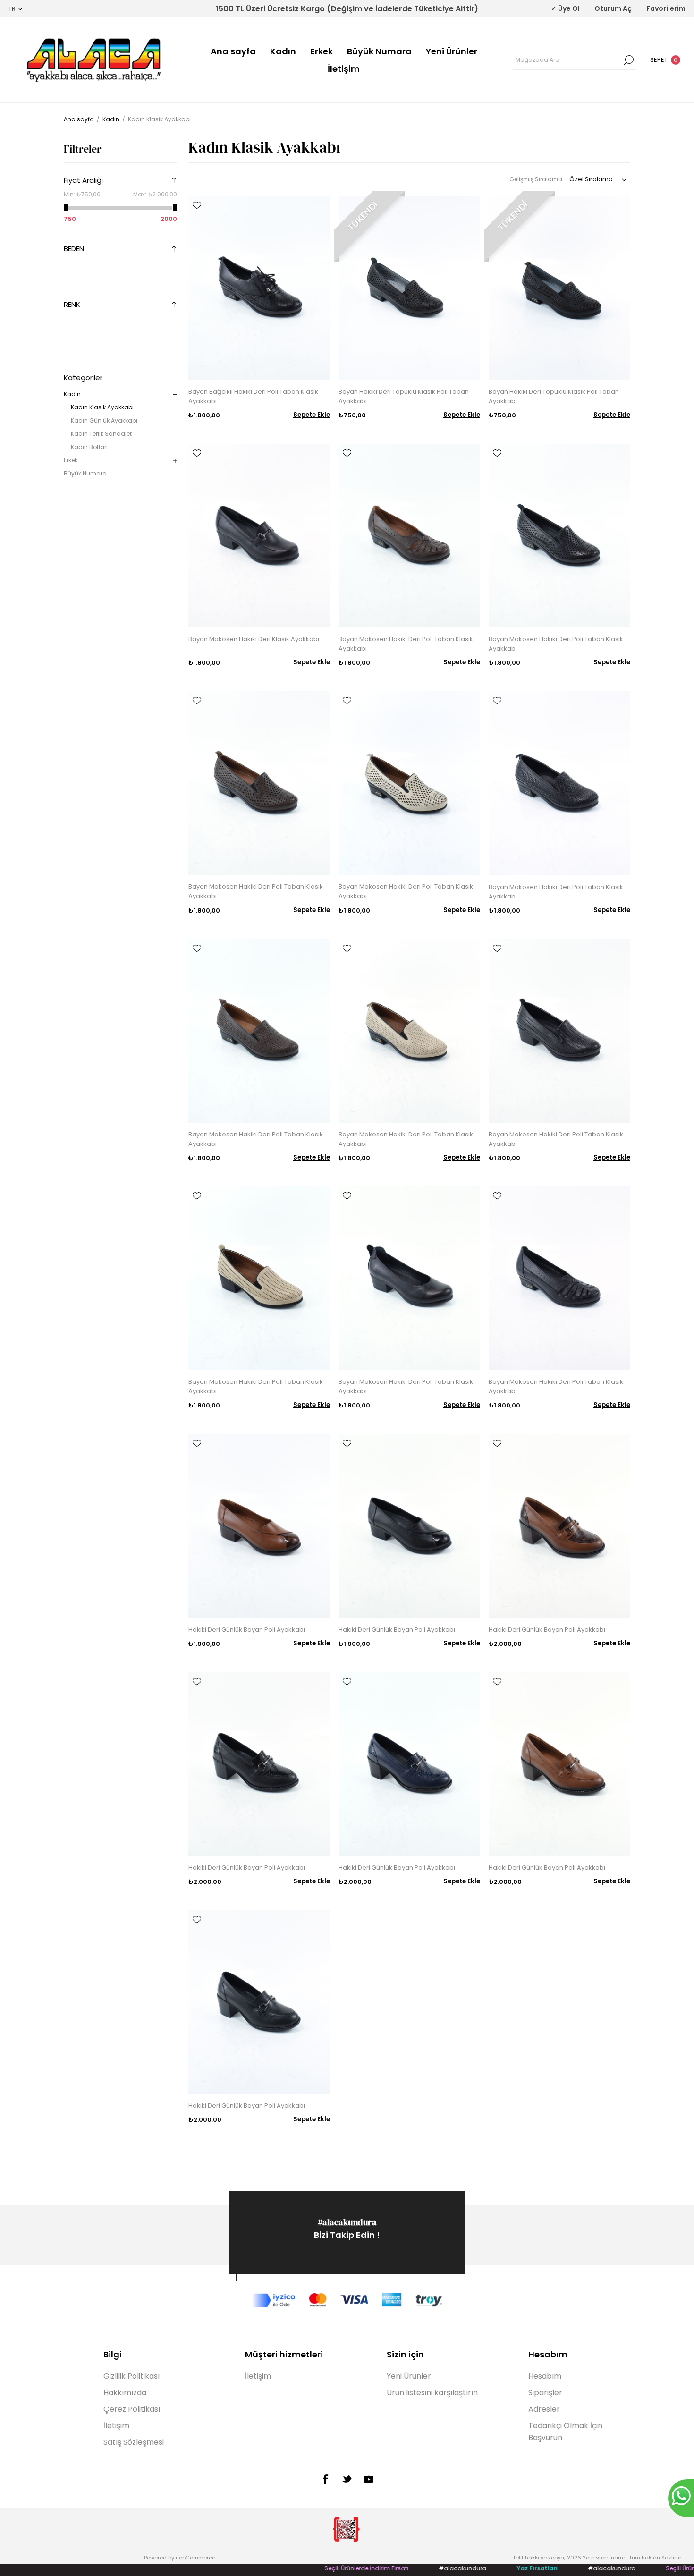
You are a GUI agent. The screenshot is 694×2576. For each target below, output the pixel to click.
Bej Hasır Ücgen (124, 340)
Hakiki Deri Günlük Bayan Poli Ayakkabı (247, 1630)
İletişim (344, 69)
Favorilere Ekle (197, 205)
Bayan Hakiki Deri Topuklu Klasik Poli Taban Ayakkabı (404, 396)
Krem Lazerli (72, 340)
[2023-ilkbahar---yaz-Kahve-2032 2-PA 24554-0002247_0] (559, 288)
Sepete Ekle (312, 415)
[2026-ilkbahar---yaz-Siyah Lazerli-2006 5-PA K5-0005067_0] (559, 536)
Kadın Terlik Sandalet (101, 434)
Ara (629, 60)
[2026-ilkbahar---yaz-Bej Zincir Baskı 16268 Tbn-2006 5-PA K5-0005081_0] (259, 1278)
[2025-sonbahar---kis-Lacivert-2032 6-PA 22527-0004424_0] (409, 1764)
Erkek (322, 51)
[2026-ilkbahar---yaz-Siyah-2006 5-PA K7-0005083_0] (409, 1278)
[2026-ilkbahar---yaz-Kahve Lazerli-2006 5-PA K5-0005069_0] (259, 783)
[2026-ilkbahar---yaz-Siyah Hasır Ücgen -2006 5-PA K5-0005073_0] (559, 783)
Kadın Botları (89, 447)
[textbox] (567, 60)
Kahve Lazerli (159, 322)
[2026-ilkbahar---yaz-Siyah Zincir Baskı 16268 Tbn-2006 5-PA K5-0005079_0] (559, 1031)
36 (72, 267)
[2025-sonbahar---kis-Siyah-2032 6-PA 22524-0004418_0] (409, 1526)
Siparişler (545, 2393)
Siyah (72, 322)
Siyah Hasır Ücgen (89, 340)
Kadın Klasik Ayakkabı (102, 407)
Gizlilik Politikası (131, 2376)
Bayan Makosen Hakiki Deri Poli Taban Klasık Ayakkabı (406, 644)
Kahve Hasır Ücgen (107, 340)
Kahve (89, 322)
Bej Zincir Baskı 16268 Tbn (159, 340)
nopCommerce (195, 2558)
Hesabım (545, 2376)
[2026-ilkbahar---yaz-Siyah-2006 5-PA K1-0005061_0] (259, 288)
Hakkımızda (125, 2393)
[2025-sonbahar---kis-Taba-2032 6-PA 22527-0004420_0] (559, 1526)
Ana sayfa (233, 51)
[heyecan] (347, 2479)
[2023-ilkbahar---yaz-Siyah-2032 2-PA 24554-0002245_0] (409, 288)
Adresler (544, 2409)
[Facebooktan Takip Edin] (325, 2479)
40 (142, 267)
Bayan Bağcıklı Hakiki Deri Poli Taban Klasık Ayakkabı (253, 396)
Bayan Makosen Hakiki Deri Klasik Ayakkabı (254, 639)
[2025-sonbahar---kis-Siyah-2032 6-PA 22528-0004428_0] (259, 2002)
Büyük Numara (379, 51)
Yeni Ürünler (452, 51)
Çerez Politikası (132, 2409)
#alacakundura (347, 2222)
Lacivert (124, 322)
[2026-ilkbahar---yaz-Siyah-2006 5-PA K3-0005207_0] (559, 1278)
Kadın (283, 51)
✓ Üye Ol (565, 8)
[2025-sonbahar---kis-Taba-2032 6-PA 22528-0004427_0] (559, 1764)
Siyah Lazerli (142, 322)
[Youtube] (369, 2479)
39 (124, 267)
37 (89, 267)
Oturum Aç (613, 8)
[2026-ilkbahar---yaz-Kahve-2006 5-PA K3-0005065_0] (409, 536)
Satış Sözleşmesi (134, 2442)
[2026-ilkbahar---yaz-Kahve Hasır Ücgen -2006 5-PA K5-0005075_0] (259, 1031)
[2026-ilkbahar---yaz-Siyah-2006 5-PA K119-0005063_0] (259, 536)
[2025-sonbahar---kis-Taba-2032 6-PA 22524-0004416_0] (259, 1526)
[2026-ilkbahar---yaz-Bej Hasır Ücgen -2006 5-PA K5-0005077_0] (409, 1031)
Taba (107, 322)
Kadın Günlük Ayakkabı (104, 420)
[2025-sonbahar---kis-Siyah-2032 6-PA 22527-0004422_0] (259, 1764)
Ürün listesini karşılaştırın (432, 2393)
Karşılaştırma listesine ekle (197, 219)
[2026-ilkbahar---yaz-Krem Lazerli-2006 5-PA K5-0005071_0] (409, 783)
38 (107, 267)
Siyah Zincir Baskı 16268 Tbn (142, 340)
